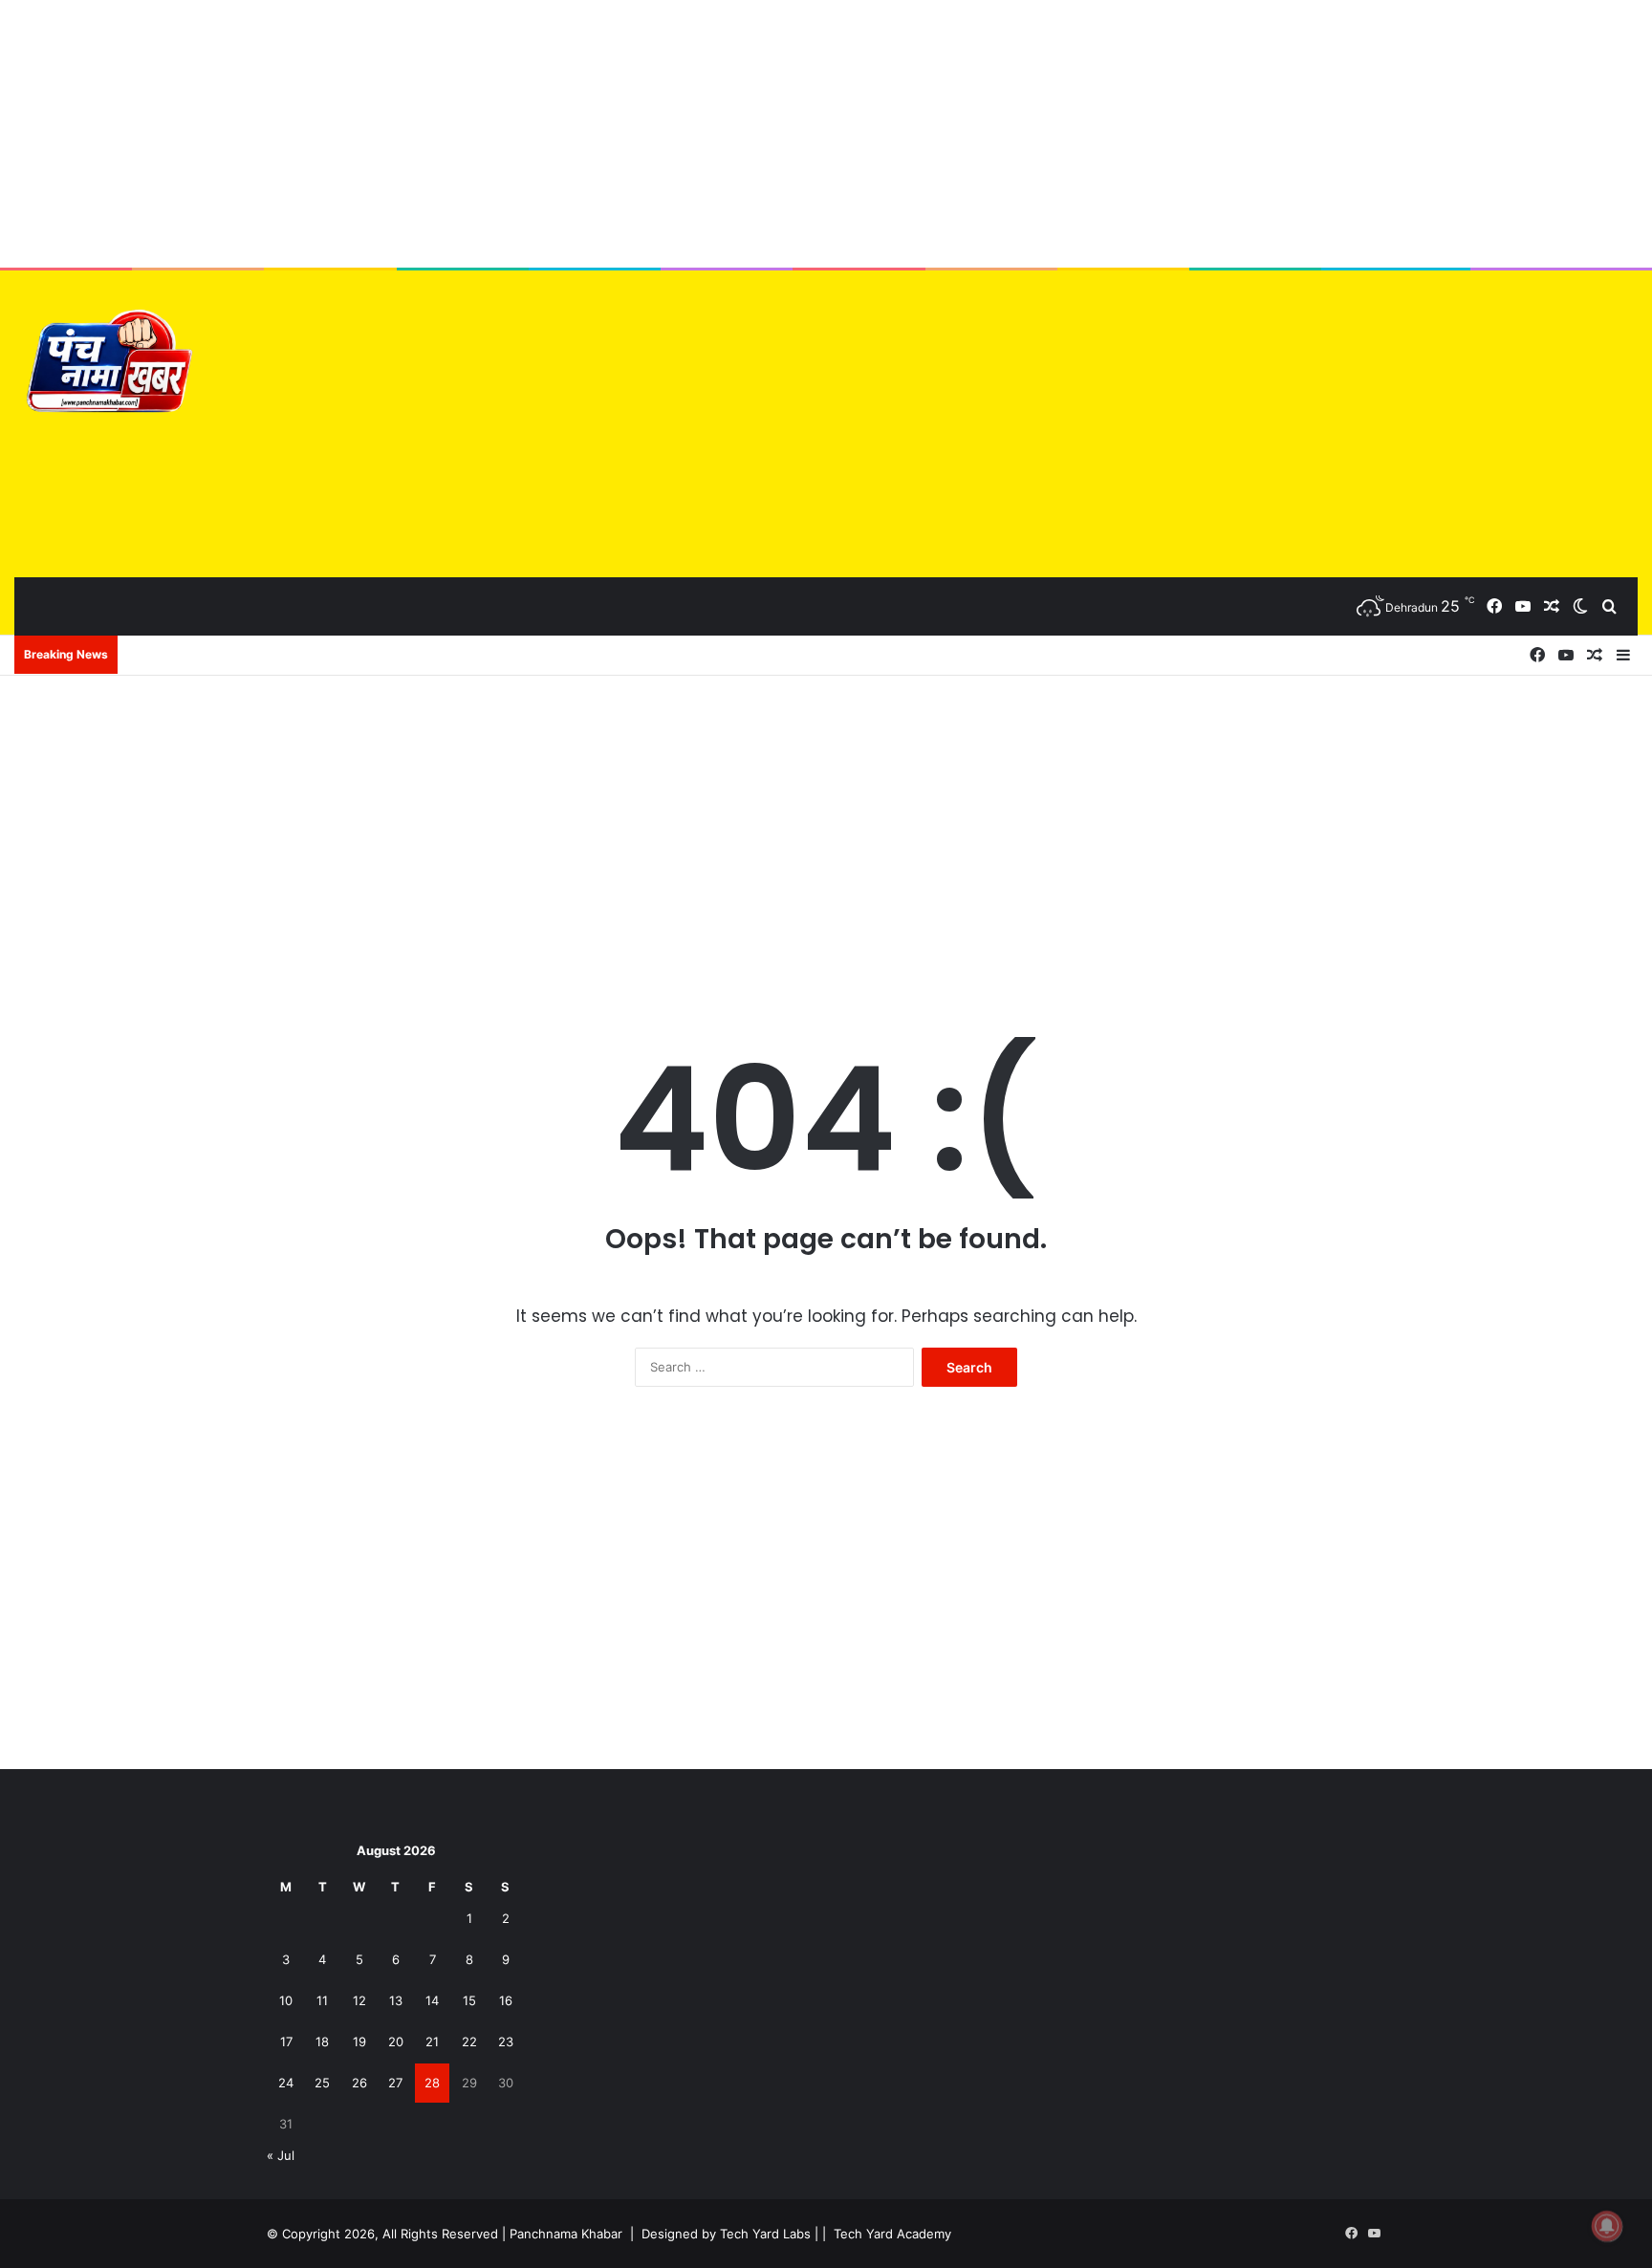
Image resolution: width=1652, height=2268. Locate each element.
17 (286, 2041)
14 (432, 2000)
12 (359, 2000)
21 (432, 2041)
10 (286, 2000)
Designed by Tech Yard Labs (726, 2234)
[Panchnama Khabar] (106, 366)
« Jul (281, 2155)
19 (359, 2041)
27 (395, 2083)
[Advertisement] (826, 134)
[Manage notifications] (1607, 2226)
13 (396, 2000)
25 (322, 2083)
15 (469, 2000)
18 (322, 2041)
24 (286, 2083)
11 (322, 2000)
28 (432, 2083)
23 (506, 2041)
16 (506, 2000)
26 (359, 2083)
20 (396, 2041)
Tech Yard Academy (892, 2234)
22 (469, 2041)
